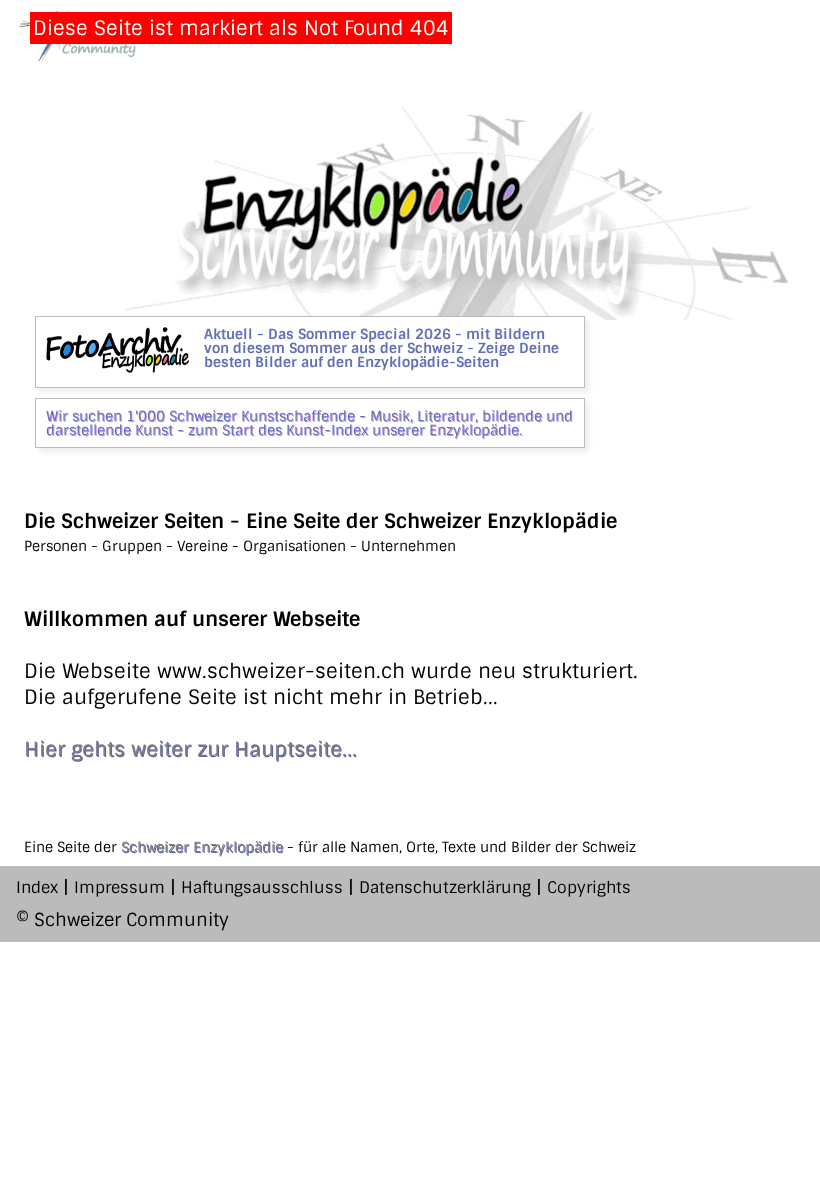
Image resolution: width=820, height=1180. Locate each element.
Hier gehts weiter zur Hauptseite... (190, 749)
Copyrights (589, 887)
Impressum (119, 887)
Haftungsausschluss (262, 887)
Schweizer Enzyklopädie (202, 847)
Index (37, 887)
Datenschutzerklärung (445, 887)
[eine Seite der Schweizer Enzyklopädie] (410, 313)
